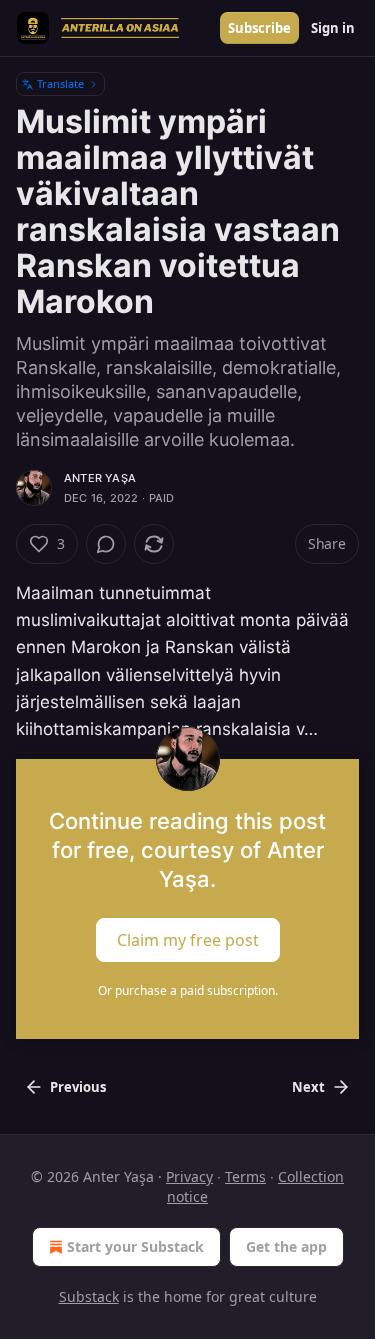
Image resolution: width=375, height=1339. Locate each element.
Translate (60, 83)
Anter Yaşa (100, 478)
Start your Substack (135, 1246)
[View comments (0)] (106, 544)
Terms (245, 1176)
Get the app (286, 1246)
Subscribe (259, 28)
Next (308, 1087)
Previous (78, 1087)
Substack (89, 1296)
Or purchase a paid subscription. (188, 990)
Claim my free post (188, 940)
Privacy (189, 1176)
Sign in (333, 28)
